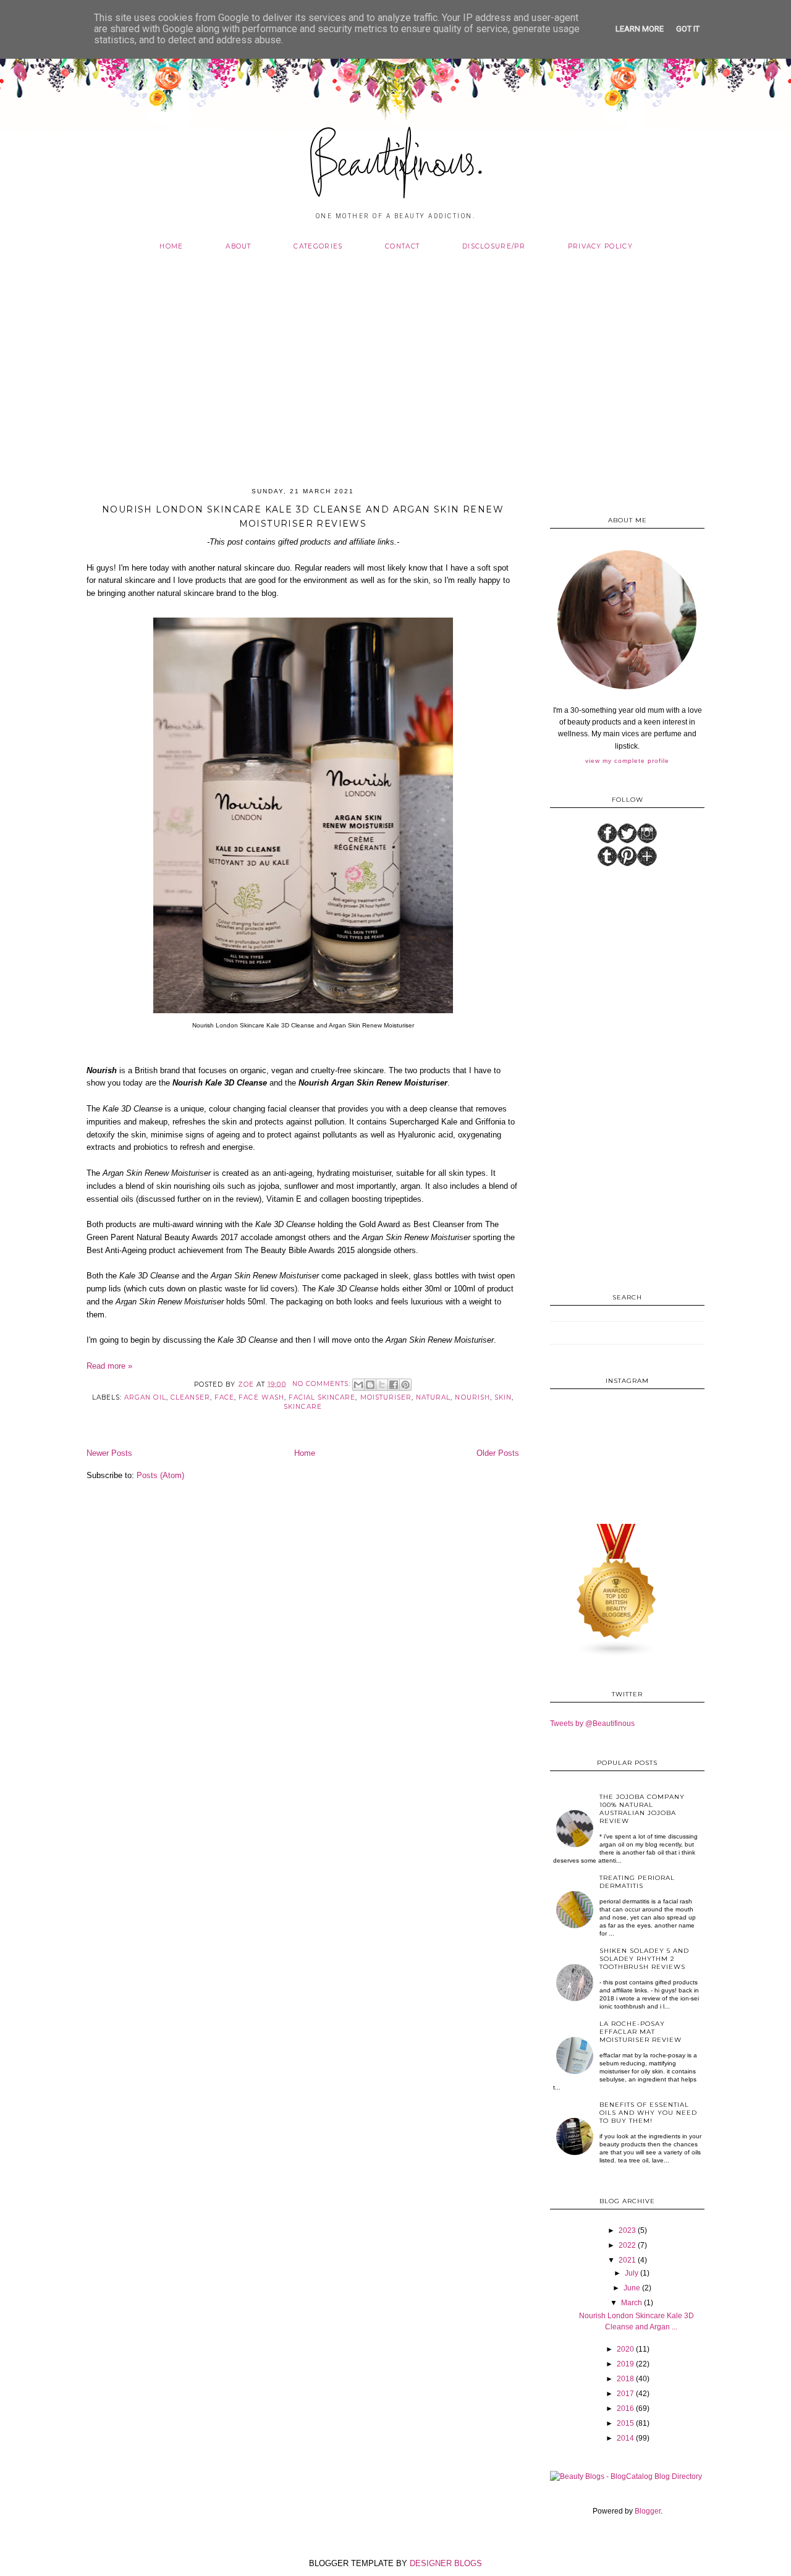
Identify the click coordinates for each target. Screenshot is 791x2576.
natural (433, 1397)
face (224, 1397)
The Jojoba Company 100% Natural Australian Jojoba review (642, 1809)
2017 (625, 2394)
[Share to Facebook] (394, 1385)
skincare (302, 1407)
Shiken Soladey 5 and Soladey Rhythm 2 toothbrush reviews (644, 1959)
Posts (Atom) (160, 1475)
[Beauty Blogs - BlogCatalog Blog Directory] (626, 2476)
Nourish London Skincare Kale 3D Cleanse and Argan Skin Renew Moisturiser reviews (303, 517)
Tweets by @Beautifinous (592, 1724)
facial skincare (322, 1397)
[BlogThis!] (370, 1385)
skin (503, 1397)
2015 (625, 2423)
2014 (625, 2438)
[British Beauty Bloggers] (617, 1655)
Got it (688, 29)
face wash (261, 1397)
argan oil (145, 1397)
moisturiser (386, 1397)
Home (171, 246)
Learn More (640, 29)
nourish (472, 1397)
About (239, 246)
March (632, 2303)
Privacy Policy (600, 246)
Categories (318, 246)
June (632, 2288)
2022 (627, 2245)
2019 (625, 2364)
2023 (627, 2230)
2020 (625, 2349)
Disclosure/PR (494, 246)
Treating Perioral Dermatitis (637, 1882)
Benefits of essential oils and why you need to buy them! (648, 2113)
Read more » (109, 1366)
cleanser (190, 1397)
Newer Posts (109, 1453)
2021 (627, 2260)
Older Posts (498, 1453)
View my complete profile (627, 761)
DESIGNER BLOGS (446, 2563)
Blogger (648, 2511)
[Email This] (358, 1385)
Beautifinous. (396, 166)
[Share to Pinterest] (405, 1385)
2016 (625, 2408)
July (632, 2273)
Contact (402, 246)
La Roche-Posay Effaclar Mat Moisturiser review (641, 2032)
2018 (625, 2379)
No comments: (323, 1384)
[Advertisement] (395, 362)
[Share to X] (382, 1385)
